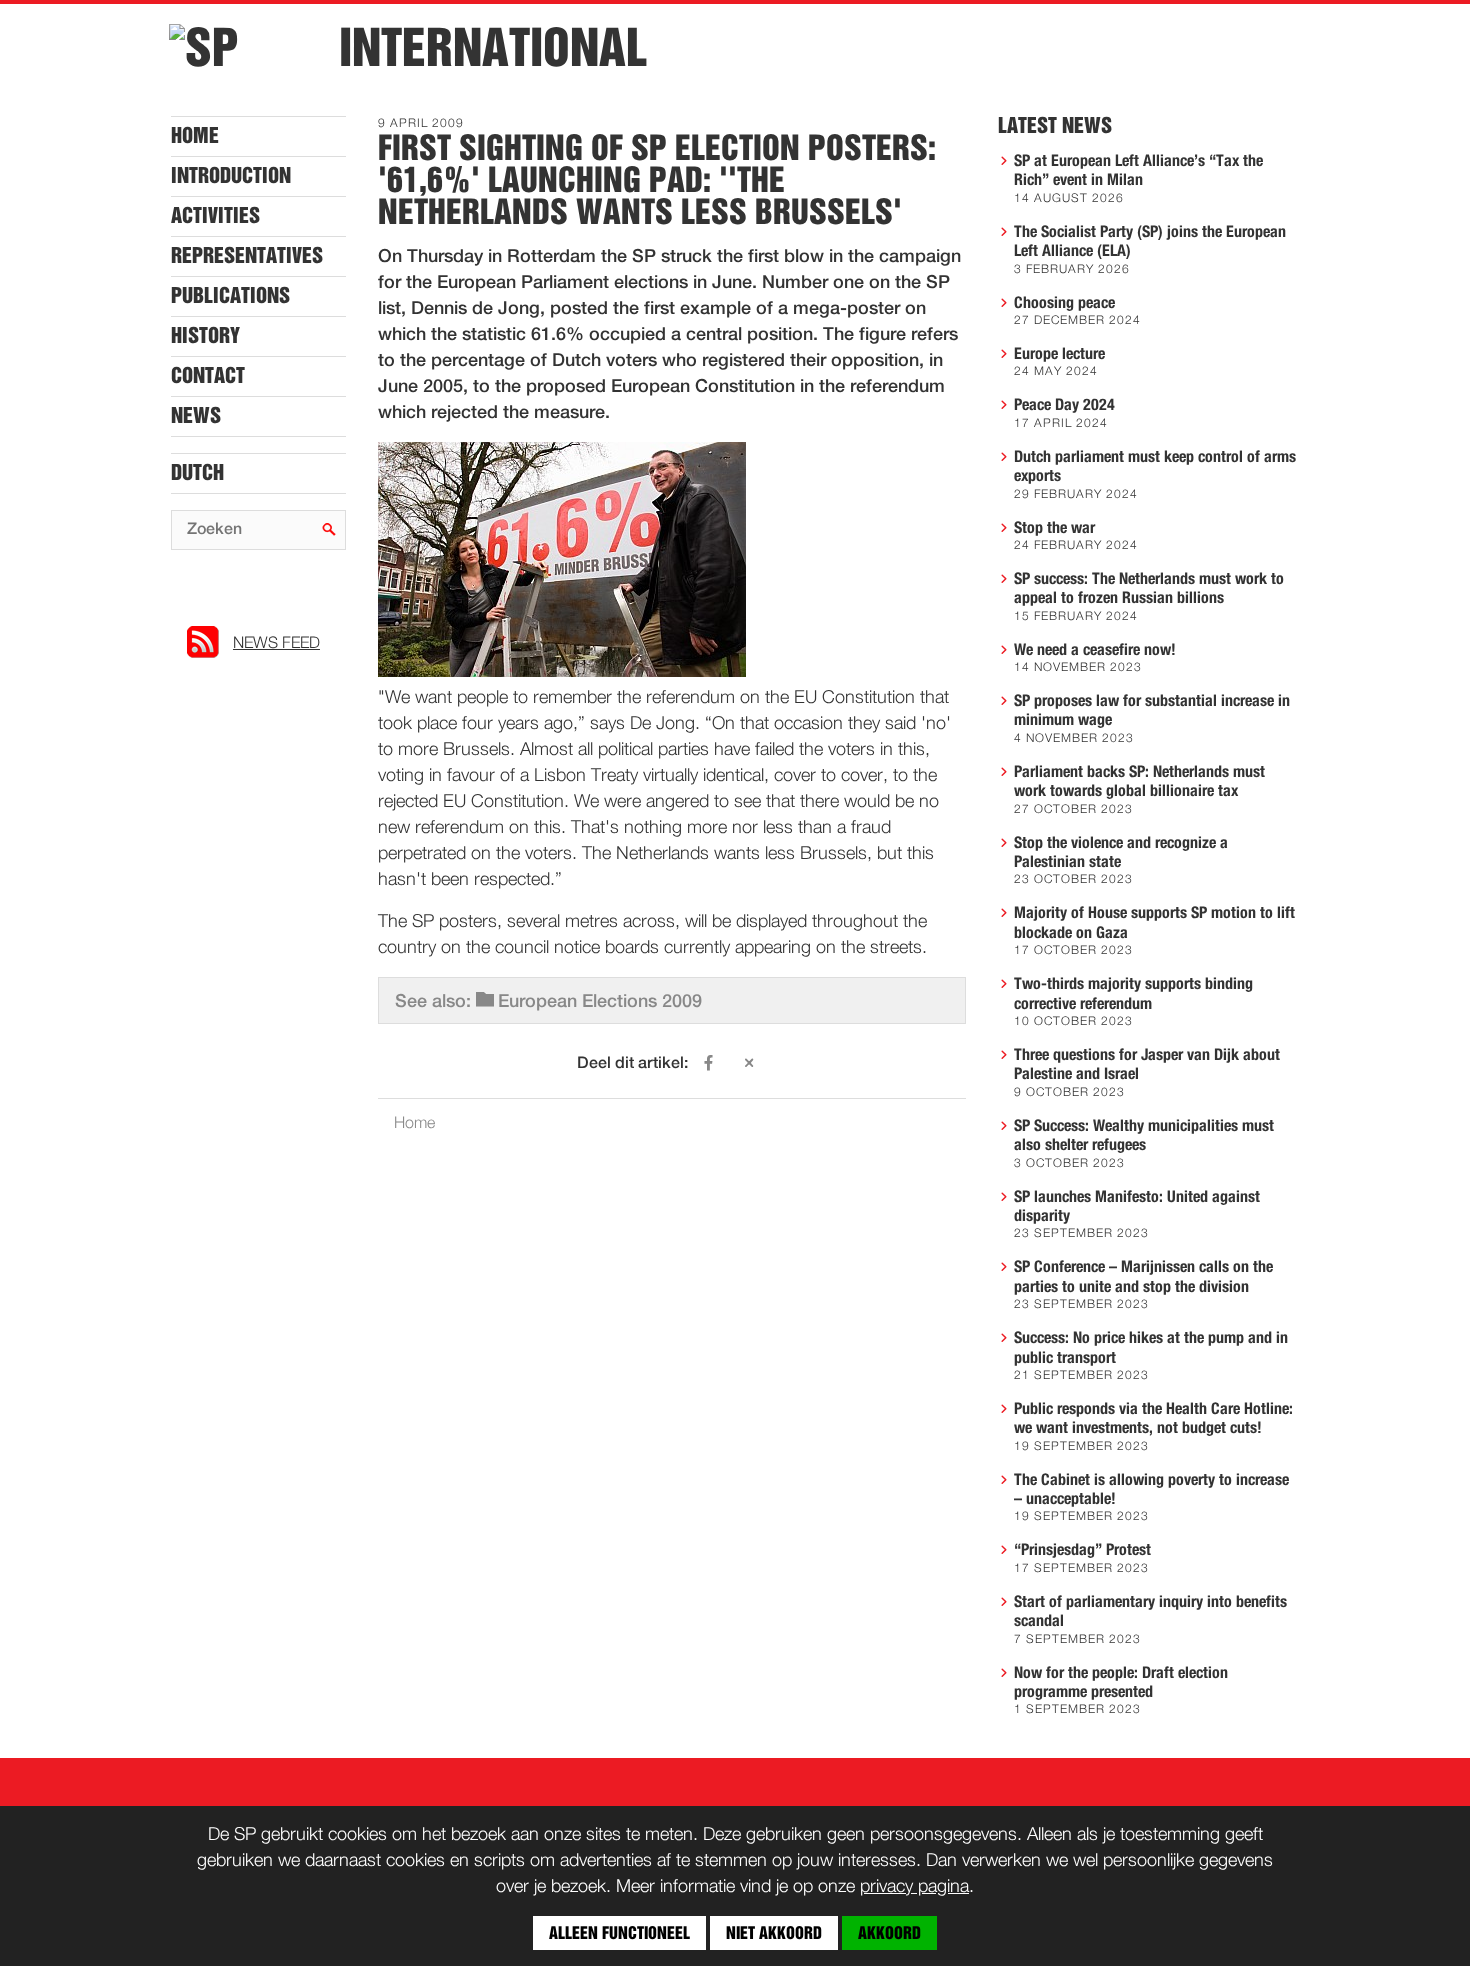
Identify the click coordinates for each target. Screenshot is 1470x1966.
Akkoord (889, 1933)
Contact (208, 376)
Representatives (247, 256)
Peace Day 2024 (1064, 405)
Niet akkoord (774, 1933)
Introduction (231, 176)
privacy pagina (914, 1887)
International (493, 48)
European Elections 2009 (600, 1002)
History (205, 336)
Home (195, 136)
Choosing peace (1064, 303)
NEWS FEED (276, 644)
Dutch (197, 473)
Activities (215, 216)
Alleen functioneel (619, 1933)
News (196, 416)
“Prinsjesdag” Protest (1082, 1550)
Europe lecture (1059, 354)
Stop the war (1054, 528)
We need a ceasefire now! (1095, 650)
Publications (230, 296)
